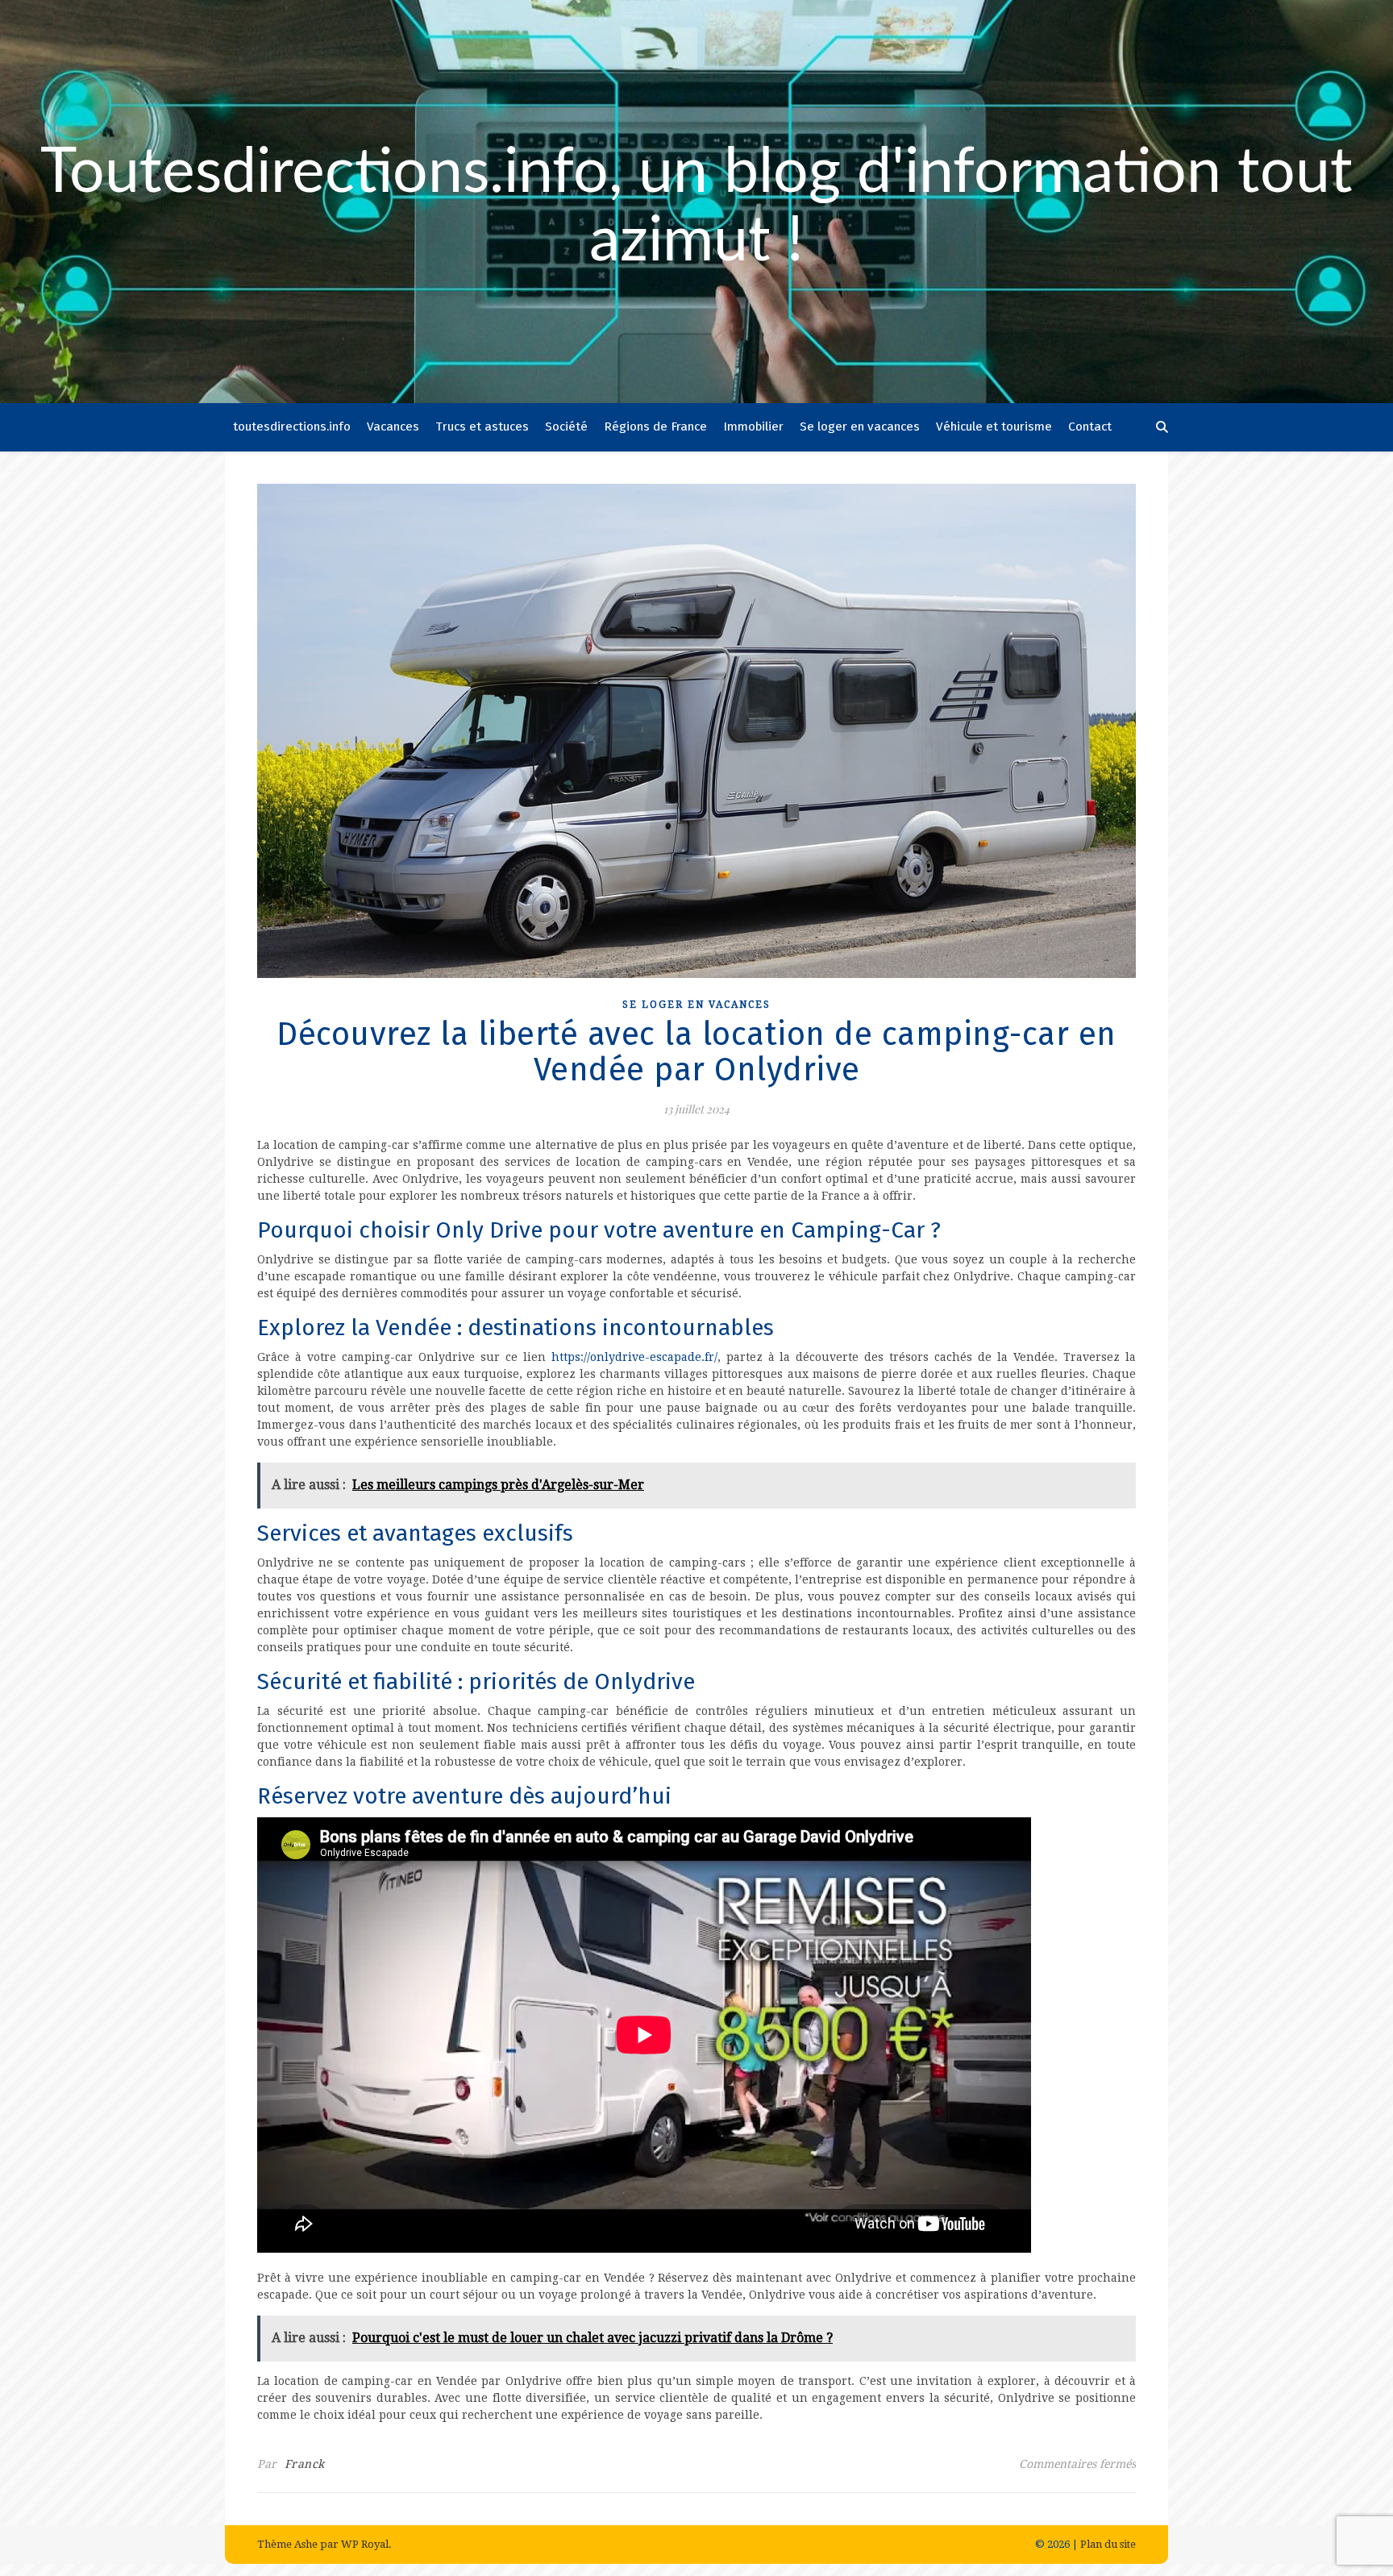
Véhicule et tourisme (994, 427)
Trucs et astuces (482, 427)
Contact (1090, 427)
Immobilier (753, 427)
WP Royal (365, 2544)
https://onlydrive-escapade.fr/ (634, 1357)
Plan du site (1108, 2544)
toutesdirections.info (292, 427)
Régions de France (655, 427)
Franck (305, 2464)
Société (566, 427)
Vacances (393, 427)
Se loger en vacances (860, 427)
